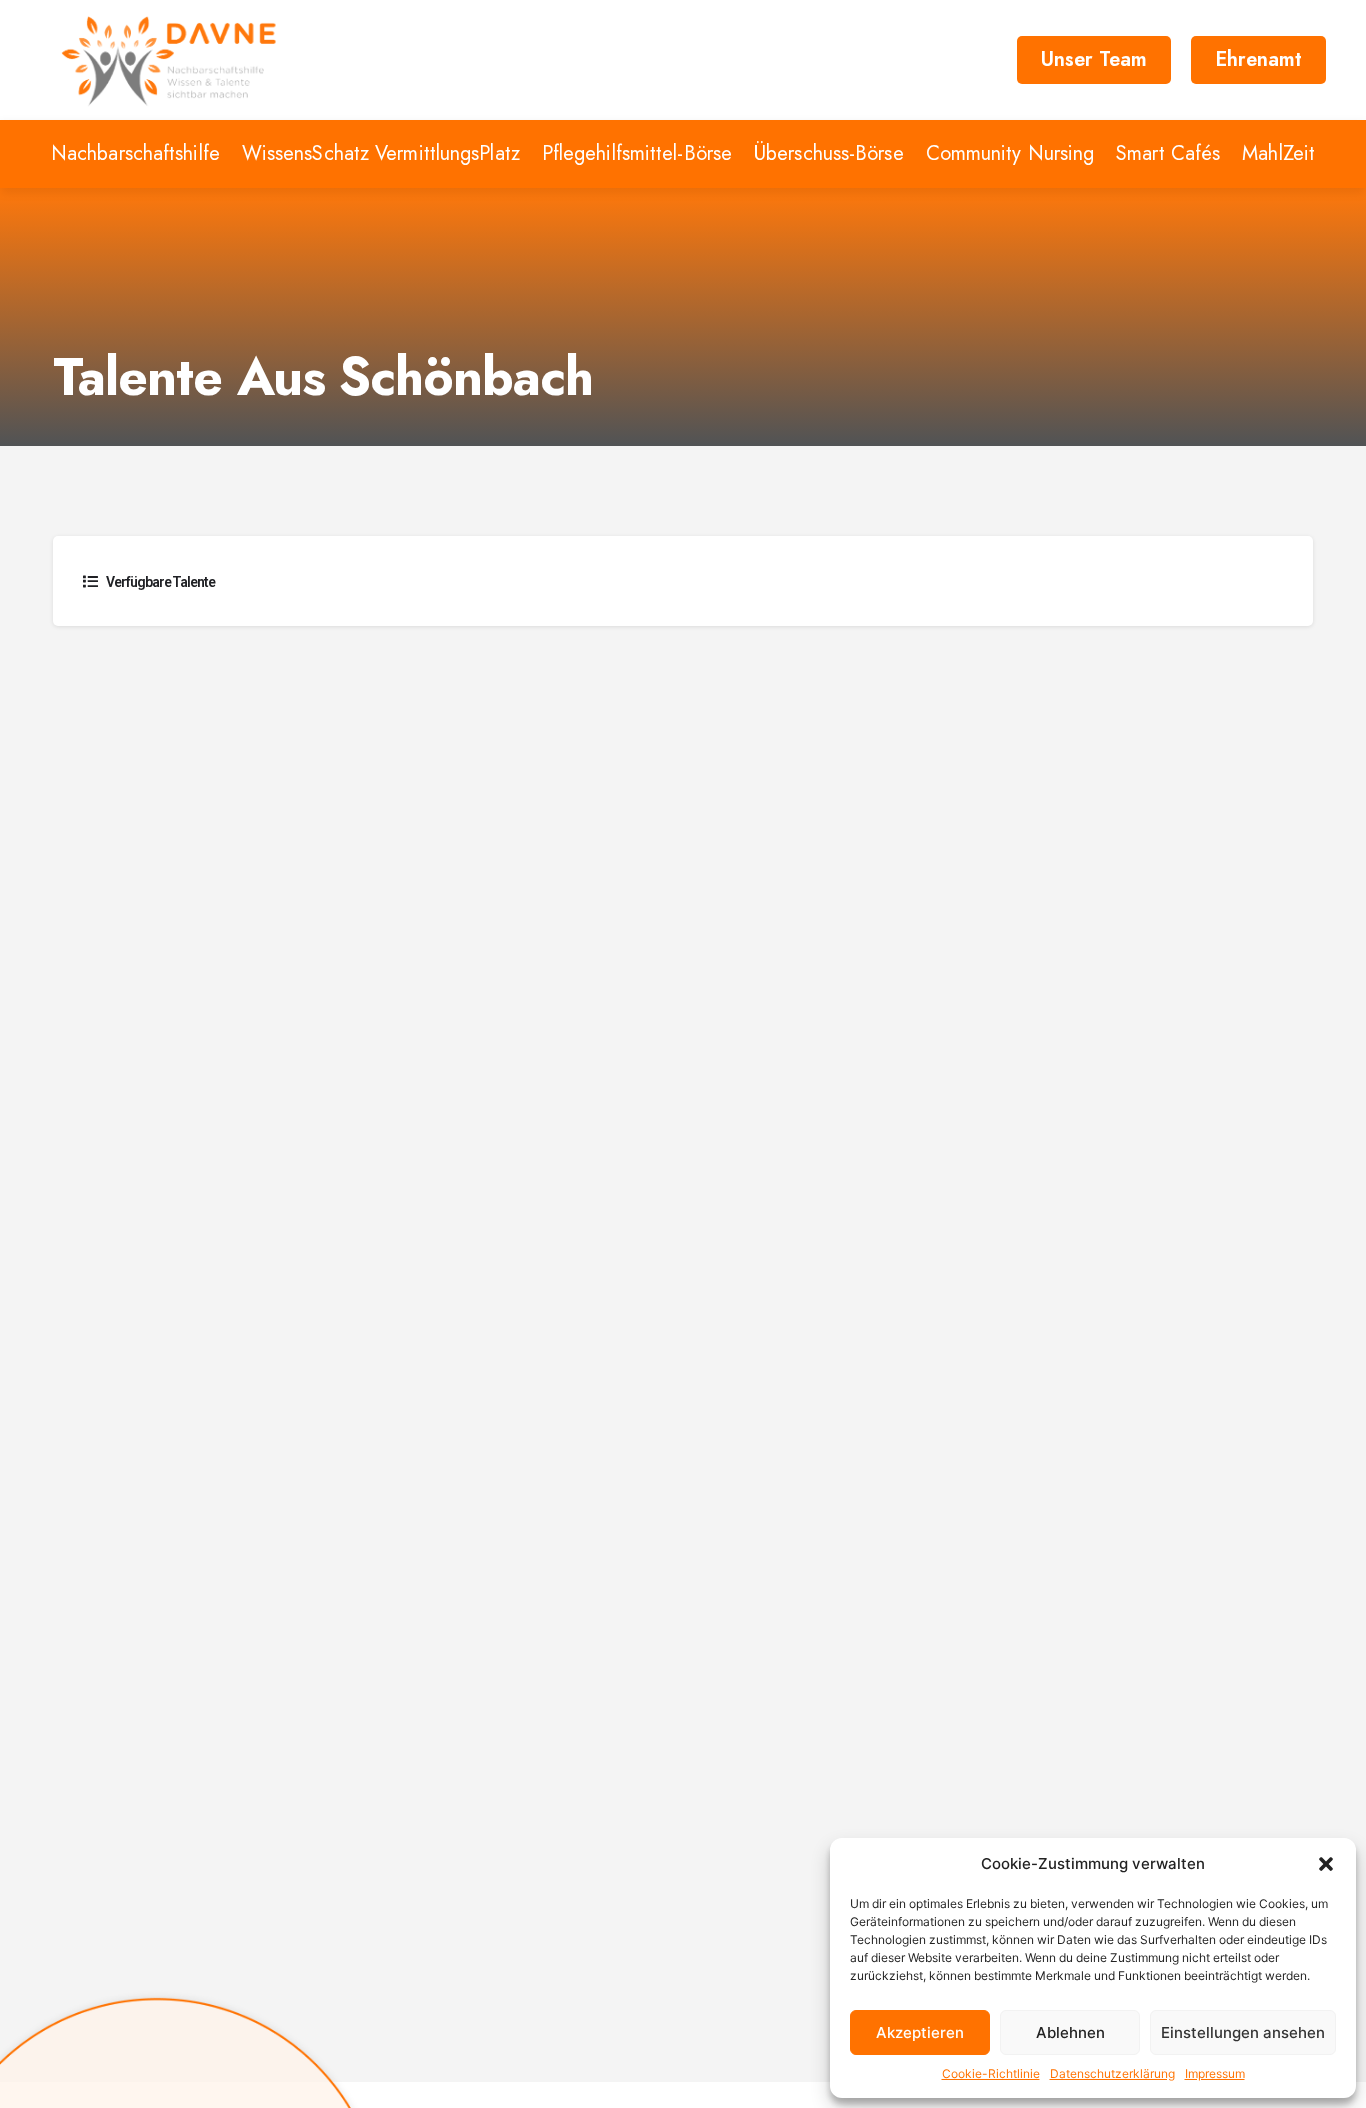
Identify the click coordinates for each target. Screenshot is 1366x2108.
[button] (1326, 1864)
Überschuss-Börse (829, 154)
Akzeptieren (920, 2032)
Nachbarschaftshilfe (135, 154)
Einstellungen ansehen (1243, 2032)
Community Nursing (1010, 154)
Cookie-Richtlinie (991, 2073)
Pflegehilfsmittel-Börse (637, 154)
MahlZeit (1278, 154)
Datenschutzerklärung (1112, 2073)
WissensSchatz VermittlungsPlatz (381, 154)
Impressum (1215, 2073)
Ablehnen (1070, 2032)
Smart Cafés (1168, 154)
